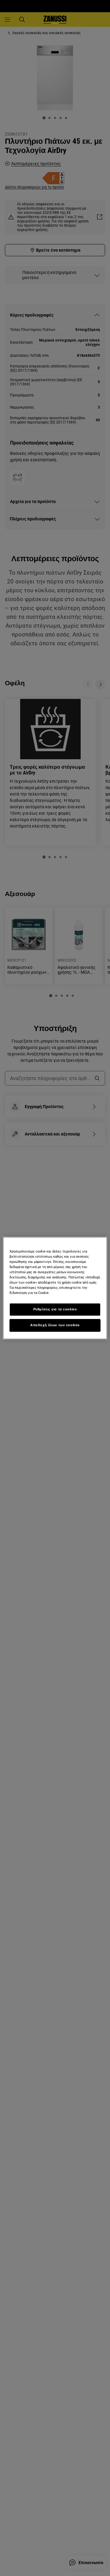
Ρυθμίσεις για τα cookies (55, 1309)
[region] (55, 1288)
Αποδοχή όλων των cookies (55, 1325)
